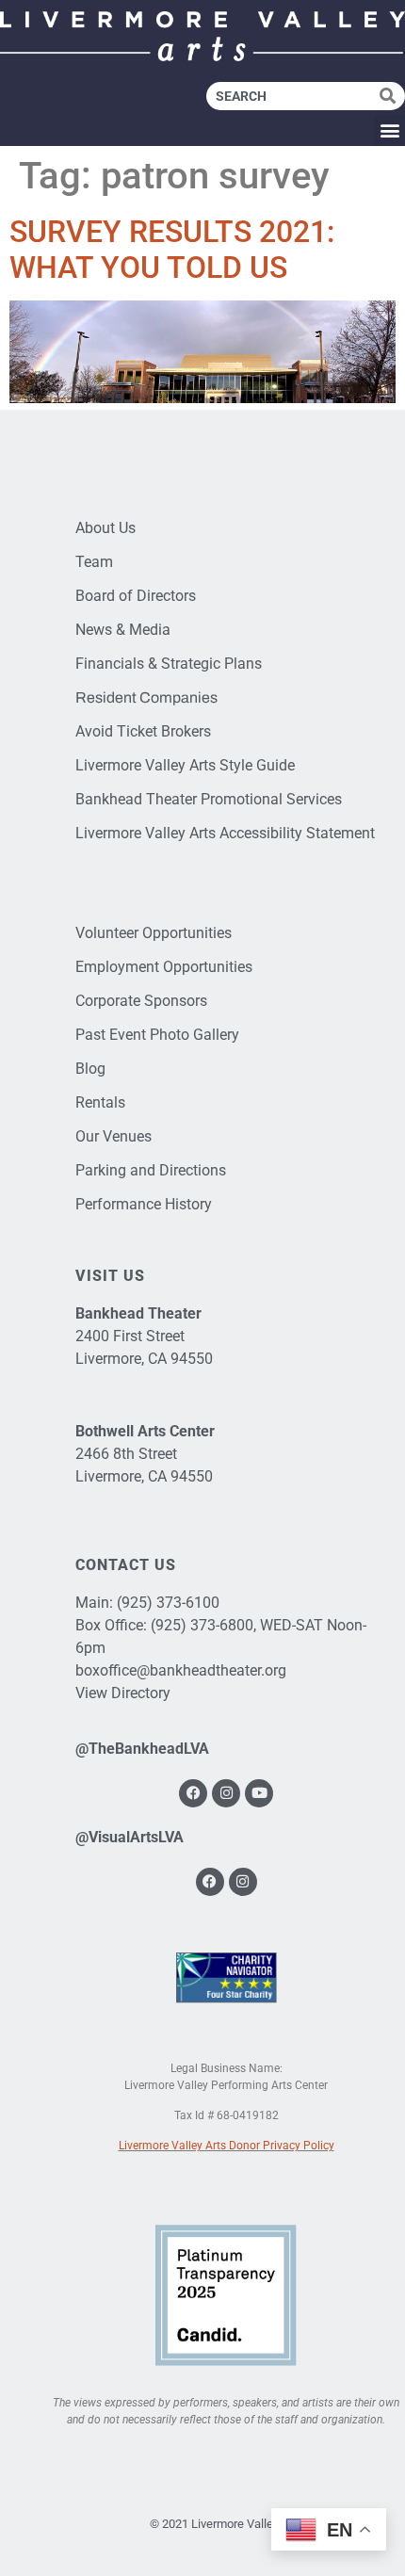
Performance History (144, 1204)
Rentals (100, 1102)
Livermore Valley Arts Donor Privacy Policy (227, 2146)
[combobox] (293, 96)
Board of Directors (136, 596)
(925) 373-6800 (202, 1625)
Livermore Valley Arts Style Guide (185, 765)
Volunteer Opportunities (154, 933)
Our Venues (113, 1136)
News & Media (123, 630)
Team (94, 562)
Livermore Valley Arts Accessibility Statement (225, 833)
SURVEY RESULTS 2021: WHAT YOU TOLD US (172, 250)
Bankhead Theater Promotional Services (209, 799)
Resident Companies (146, 697)
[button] (389, 130)
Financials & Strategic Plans (169, 664)
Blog (90, 1069)
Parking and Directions (151, 1170)
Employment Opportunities (164, 967)
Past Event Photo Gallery (157, 1035)
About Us (105, 528)
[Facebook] (193, 1793)
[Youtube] (259, 1793)
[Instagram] (226, 1793)
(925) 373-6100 (168, 1603)
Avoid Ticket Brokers (143, 731)
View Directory (123, 1693)
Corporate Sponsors (141, 1001)
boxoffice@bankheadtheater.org (181, 1670)
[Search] (392, 96)
